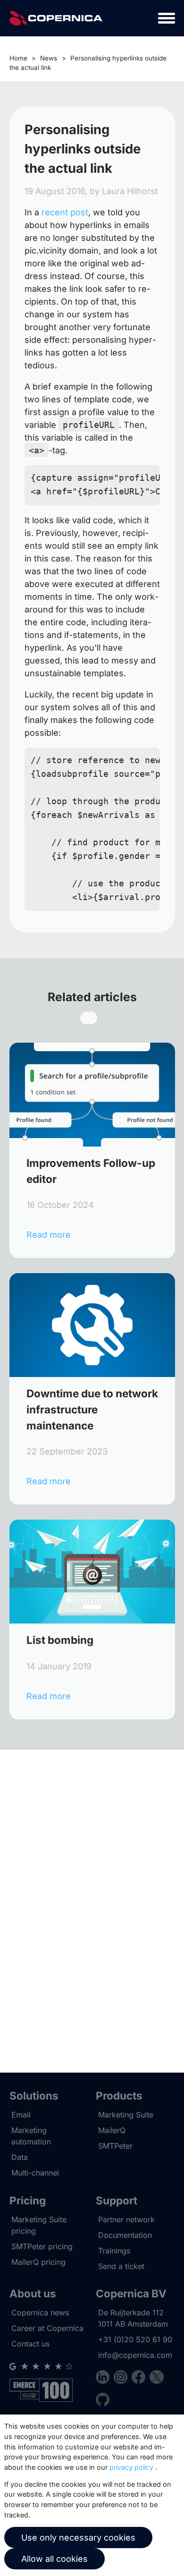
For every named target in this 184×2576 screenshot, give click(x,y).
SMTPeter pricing (42, 2246)
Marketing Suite (126, 2115)
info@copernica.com (135, 2355)
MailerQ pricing (38, 2262)
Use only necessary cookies (78, 2538)
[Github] (103, 2401)
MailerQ (112, 2130)
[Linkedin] (105, 2378)
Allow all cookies (54, 2559)
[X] (156, 2378)
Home (18, 58)
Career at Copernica (47, 2328)
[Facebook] (141, 2378)
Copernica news (40, 2312)
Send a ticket (121, 2266)
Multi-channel (35, 2173)
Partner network (126, 2219)
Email (21, 2115)
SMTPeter (115, 2146)
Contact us (30, 2344)
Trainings (114, 2251)
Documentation (125, 2235)
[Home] (56, 18)
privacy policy (131, 2467)
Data (20, 2157)
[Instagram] (123, 2378)
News (49, 58)
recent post (65, 212)
